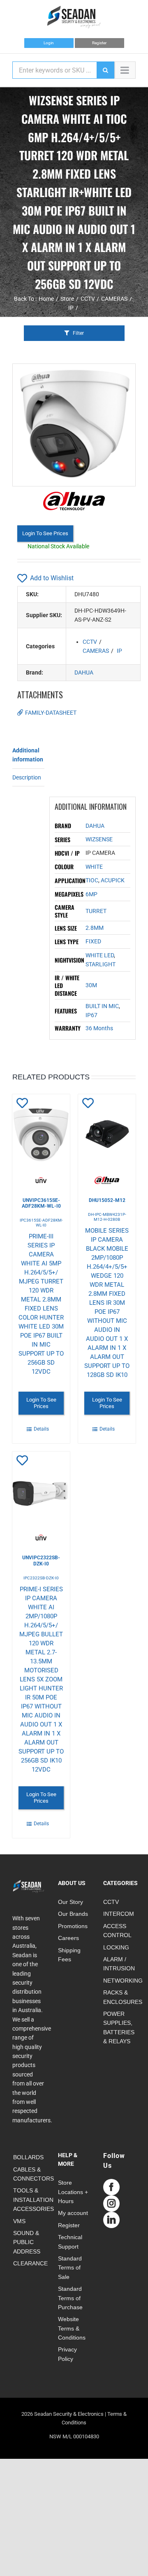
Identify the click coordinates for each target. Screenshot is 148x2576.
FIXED (93, 941)
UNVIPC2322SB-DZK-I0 (41, 1561)
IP (119, 651)
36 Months (99, 1028)
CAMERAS (96, 651)
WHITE (94, 867)
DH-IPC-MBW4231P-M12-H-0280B (107, 1217)
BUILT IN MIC (102, 1006)
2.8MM (95, 928)
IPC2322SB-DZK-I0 (41, 1578)
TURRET (96, 911)
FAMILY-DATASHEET (51, 713)
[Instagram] (111, 2203)
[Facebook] (111, 2187)
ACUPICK (113, 880)
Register (99, 43)
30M (91, 985)
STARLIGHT (101, 964)
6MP (91, 894)
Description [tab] (27, 777)
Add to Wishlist (52, 578)
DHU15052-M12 (107, 1200)
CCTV (90, 642)
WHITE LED (100, 955)
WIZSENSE (99, 839)
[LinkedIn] (111, 2220)
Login (49, 43)
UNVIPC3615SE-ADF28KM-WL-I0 (41, 1203)
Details (41, 1429)
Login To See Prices (45, 533)
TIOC (92, 880)
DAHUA (84, 672)
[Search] (105, 70)
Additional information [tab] (28, 755)
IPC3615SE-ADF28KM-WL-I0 (41, 1223)
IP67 (91, 1015)
